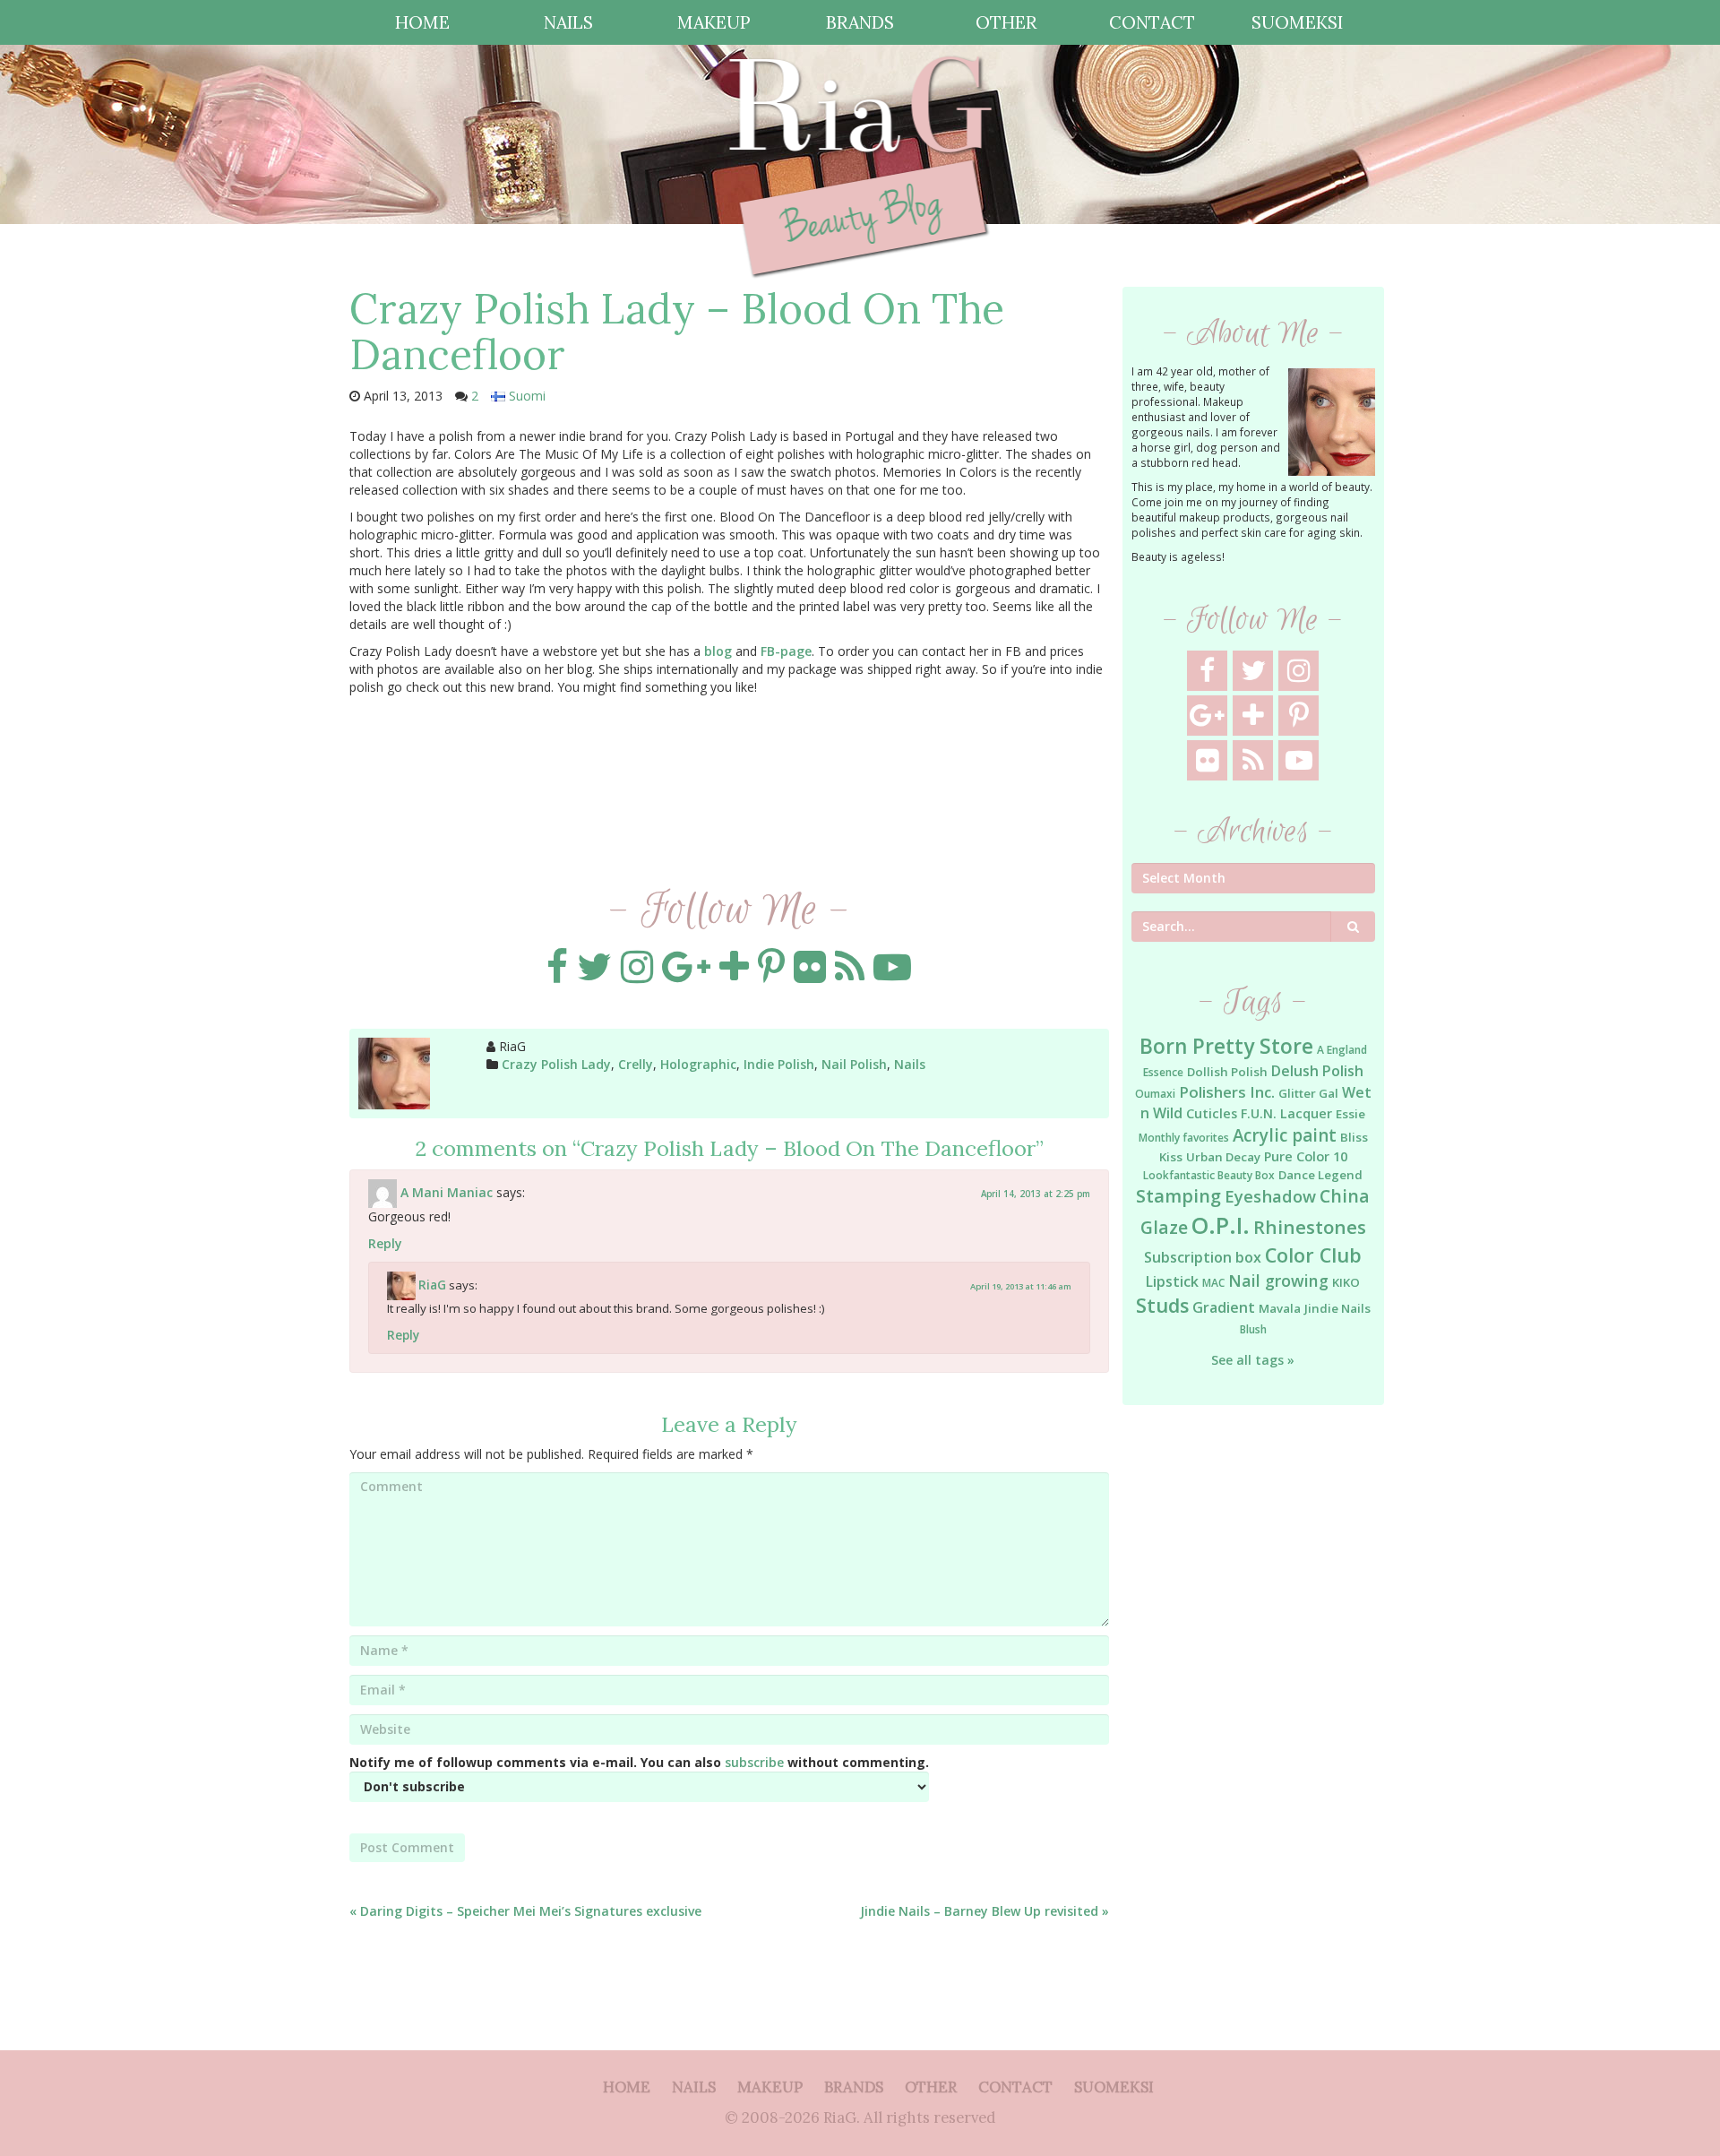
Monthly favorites (1184, 1138)
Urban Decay (1223, 1157)
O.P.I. (1221, 1225)
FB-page (786, 651)
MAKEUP (714, 22)
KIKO (1346, 1282)
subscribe (754, 1762)
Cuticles (1212, 1113)
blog (718, 651)
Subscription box (1203, 1257)
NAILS (568, 22)
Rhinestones (1310, 1227)
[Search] (1353, 927)
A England (1342, 1050)
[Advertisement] (1254, 1710)
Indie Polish (779, 1064)
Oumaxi (1155, 1094)
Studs (1162, 1305)
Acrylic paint (1285, 1135)
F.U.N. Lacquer (1286, 1113)
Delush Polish (1317, 1071)
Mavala (1280, 1308)
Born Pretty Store (1226, 1046)
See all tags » (1253, 1360)
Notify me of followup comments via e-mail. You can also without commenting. (639, 1762)
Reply (385, 1243)
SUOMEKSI (1297, 22)
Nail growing (1278, 1281)
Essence (1163, 1072)
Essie (1350, 1114)
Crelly (636, 1064)
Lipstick (1172, 1281)
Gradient (1224, 1307)
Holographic (698, 1064)
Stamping (1178, 1196)
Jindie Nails (1337, 1308)
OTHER (1006, 22)
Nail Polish (854, 1064)
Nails (910, 1064)
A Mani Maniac (447, 1192)
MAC (1213, 1283)
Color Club (1313, 1255)
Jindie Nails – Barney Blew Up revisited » (985, 1911)
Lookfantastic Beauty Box (1209, 1175)
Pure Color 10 (1306, 1156)
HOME (422, 22)
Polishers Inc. (1227, 1092)
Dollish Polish (1227, 1072)
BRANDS (860, 22)
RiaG (432, 1285)
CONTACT (1152, 22)
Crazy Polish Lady (556, 1064)
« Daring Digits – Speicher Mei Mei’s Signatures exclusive (525, 1911)
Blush (1253, 1329)
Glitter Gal (1308, 1093)
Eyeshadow (1270, 1196)
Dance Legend (1320, 1175)
